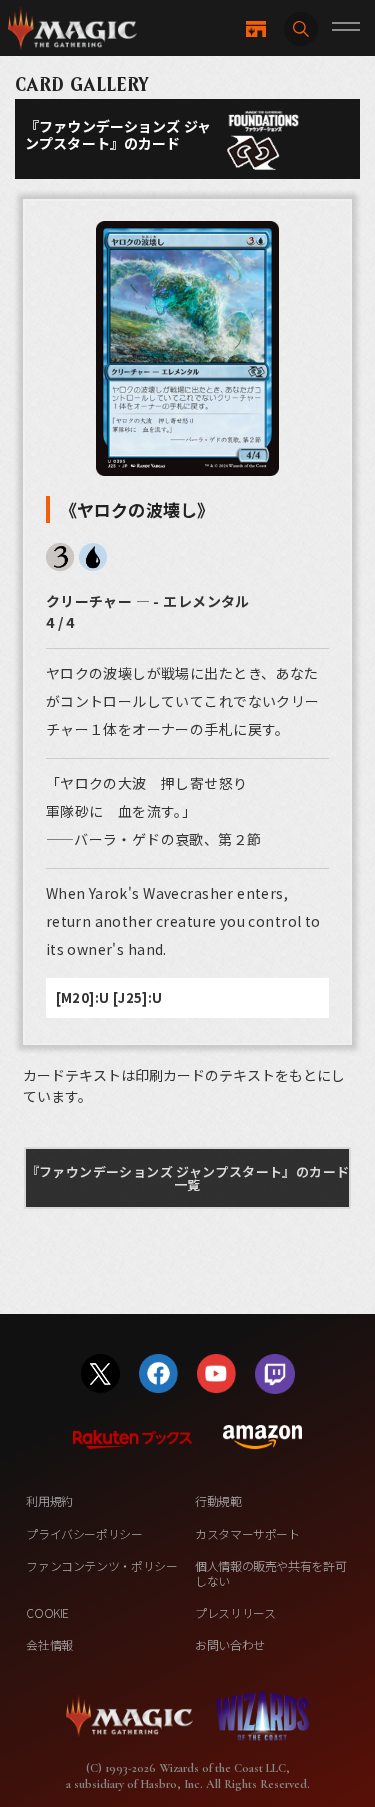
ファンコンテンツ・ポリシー (101, 1565)
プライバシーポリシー (84, 1533)
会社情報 (49, 1644)
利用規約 (49, 1500)
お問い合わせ (230, 1644)
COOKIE (47, 1612)
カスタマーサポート (247, 1533)
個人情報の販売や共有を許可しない (270, 1572)
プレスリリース (235, 1612)
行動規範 (218, 1500)
